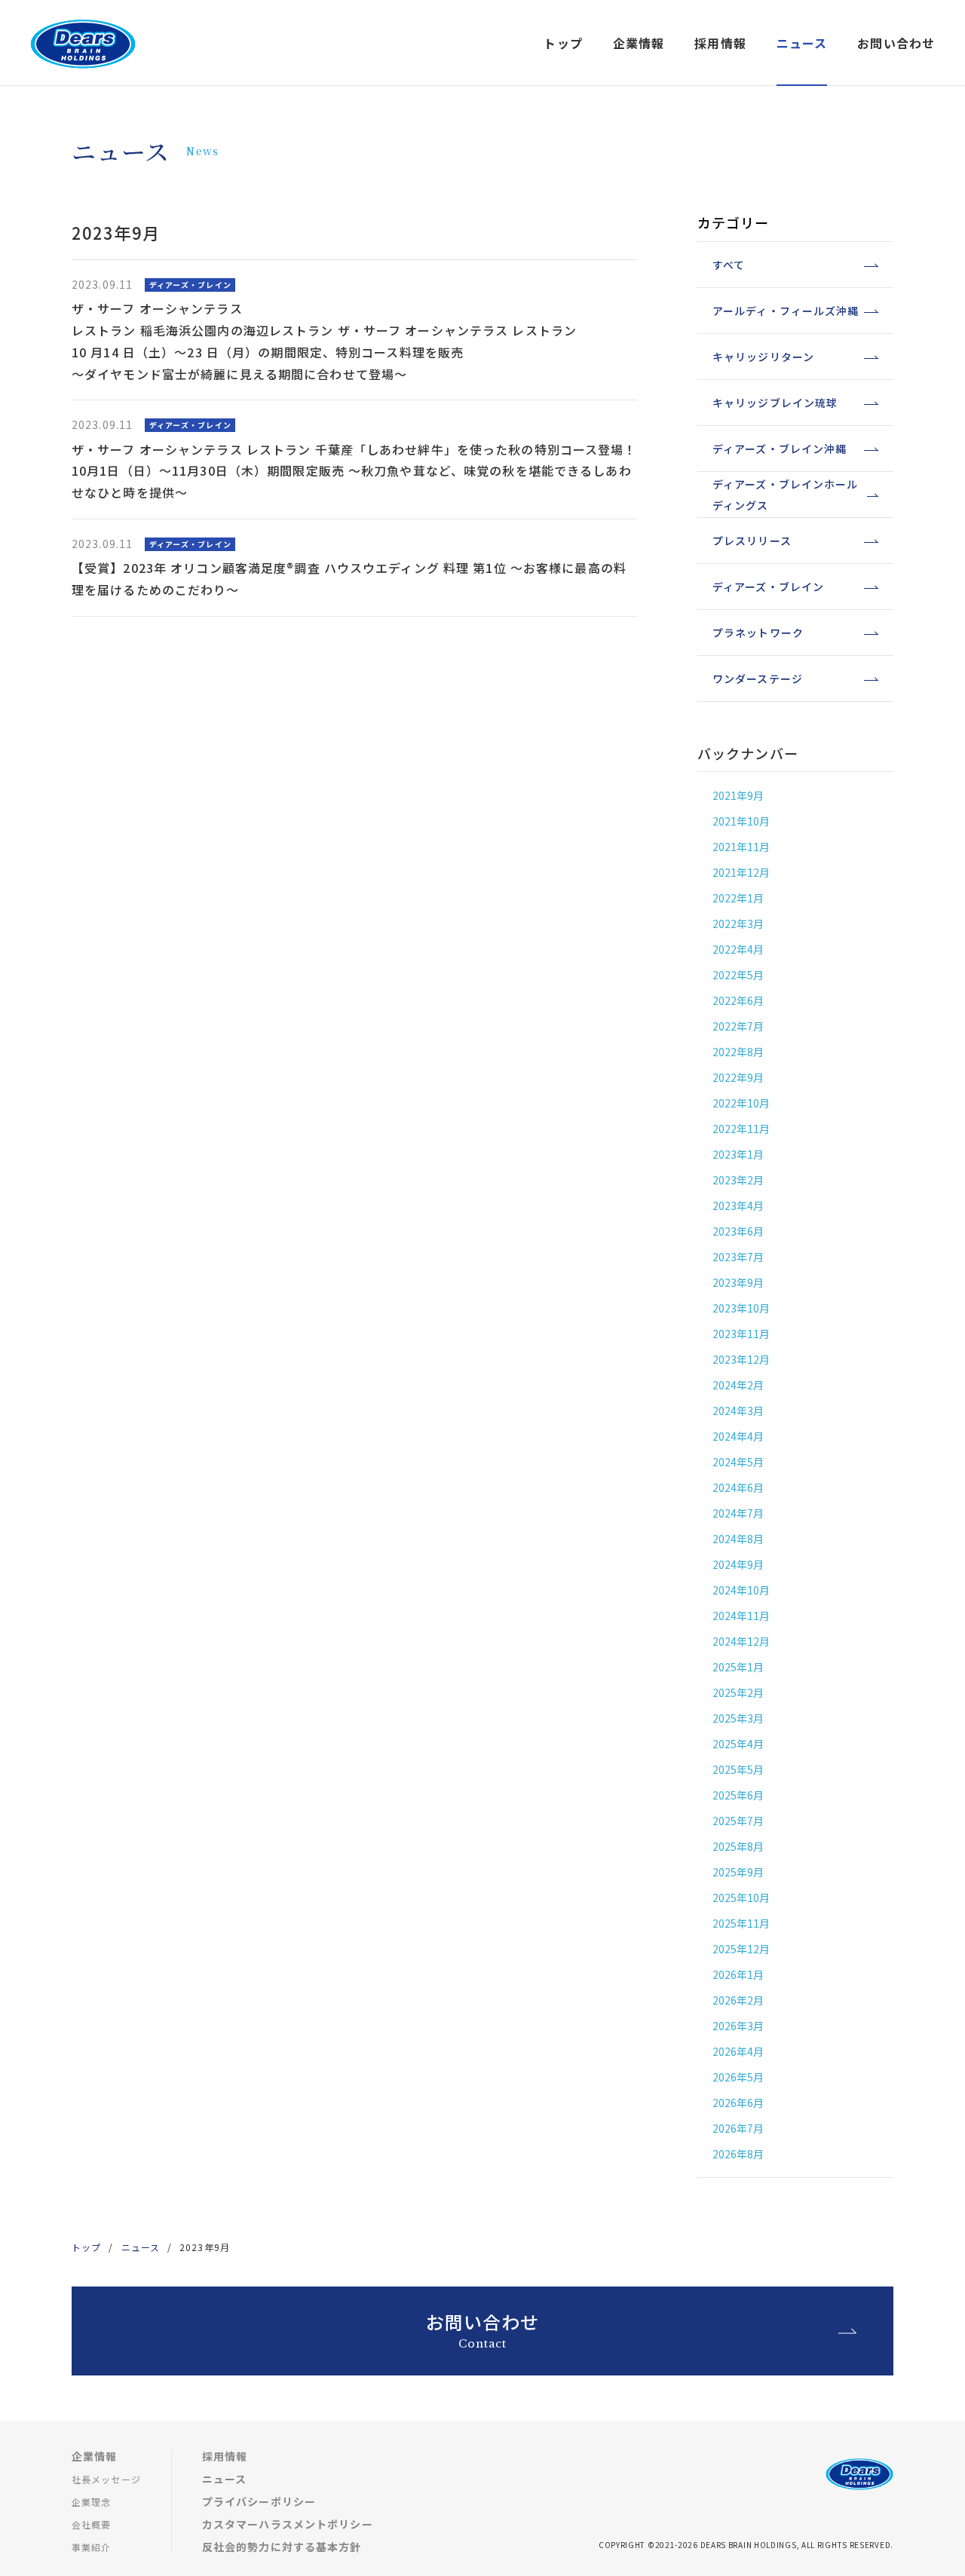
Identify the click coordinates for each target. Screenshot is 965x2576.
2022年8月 (738, 1052)
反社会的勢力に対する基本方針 (282, 2547)
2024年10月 (741, 1590)
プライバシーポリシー (259, 2501)
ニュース (141, 2247)
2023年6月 (738, 1231)
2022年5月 (738, 975)
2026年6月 (738, 2103)
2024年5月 (738, 1462)
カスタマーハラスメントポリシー (288, 2524)
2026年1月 (738, 1974)
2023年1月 (738, 1154)
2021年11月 (741, 847)
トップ (563, 43)
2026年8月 (738, 2154)
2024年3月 (738, 1411)
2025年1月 (738, 1667)
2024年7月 (738, 1513)
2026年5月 (738, 2077)
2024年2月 (738, 1385)
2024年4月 (738, 1436)
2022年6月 (738, 1000)
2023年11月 (741, 1334)
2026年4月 (738, 2051)
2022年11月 (741, 1129)
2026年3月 (738, 2026)
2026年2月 (738, 2000)
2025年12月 (741, 1949)
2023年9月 (738, 1282)
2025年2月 (738, 1692)
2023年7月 (738, 1257)
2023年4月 (738, 1205)
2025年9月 (738, 1872)
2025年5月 (738, 1769)
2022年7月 (738, 1026)
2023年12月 (741, 1359)
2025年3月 (738, 1718)
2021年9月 (738, 795)
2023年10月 (741, 1308)
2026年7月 (738, 2128)
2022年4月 (738, 949)
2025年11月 (741, 1923)
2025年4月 (738, 1744)
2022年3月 (738, 924)
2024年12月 (741, 1641)
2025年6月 (738, 1795)
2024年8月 (738, 1539)
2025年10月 (741, 1898)
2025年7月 (738, 1821)
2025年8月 (738, 1846)
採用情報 (225, 2456)
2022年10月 (741, 1103)
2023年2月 (738, 1180)
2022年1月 (738, 898)
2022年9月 (738, 1077)
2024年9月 (738, 1564)
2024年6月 (738, 1487)
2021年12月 (741, 872)
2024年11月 (741, 1616)
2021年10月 (741, 821)
